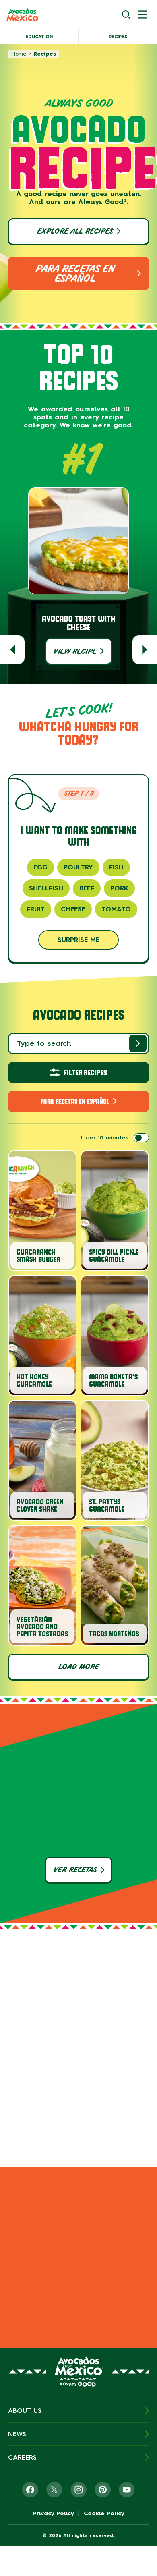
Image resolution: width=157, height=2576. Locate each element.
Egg (40, 867)
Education (39, 37)
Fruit (36, 909)
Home (19, 54)
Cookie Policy (104, 2514)
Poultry (78, 867)
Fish (116, 867)
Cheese (73, 909)
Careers (22, 2457)
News (17, 2434)
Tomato (116, 909)
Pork (119, 888)
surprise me (78, 940)
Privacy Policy (54, 2514)
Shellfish (46, 888)
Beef (87, 888)
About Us (25, 2411)
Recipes (118, 37)
